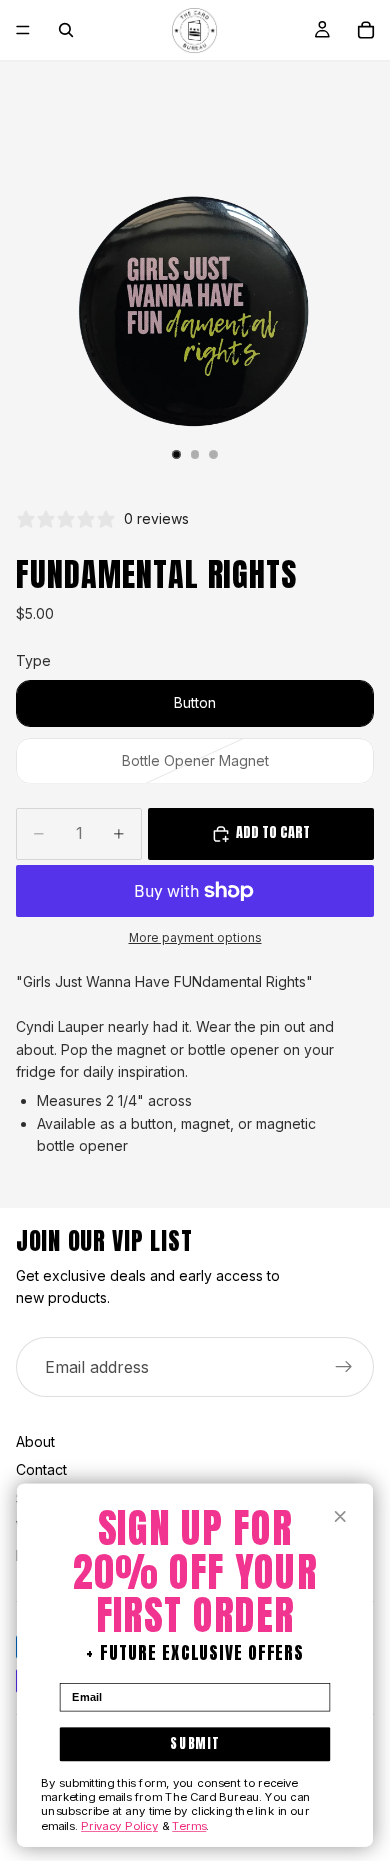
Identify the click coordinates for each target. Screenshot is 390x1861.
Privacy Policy (119, 1825)
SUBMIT (194, 1743)
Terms (189, 1825)
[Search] (66, 30)
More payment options (195, 938)
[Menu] (23, 30)
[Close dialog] (340, 1516)
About (35, 1441)
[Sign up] (344, 1367)
